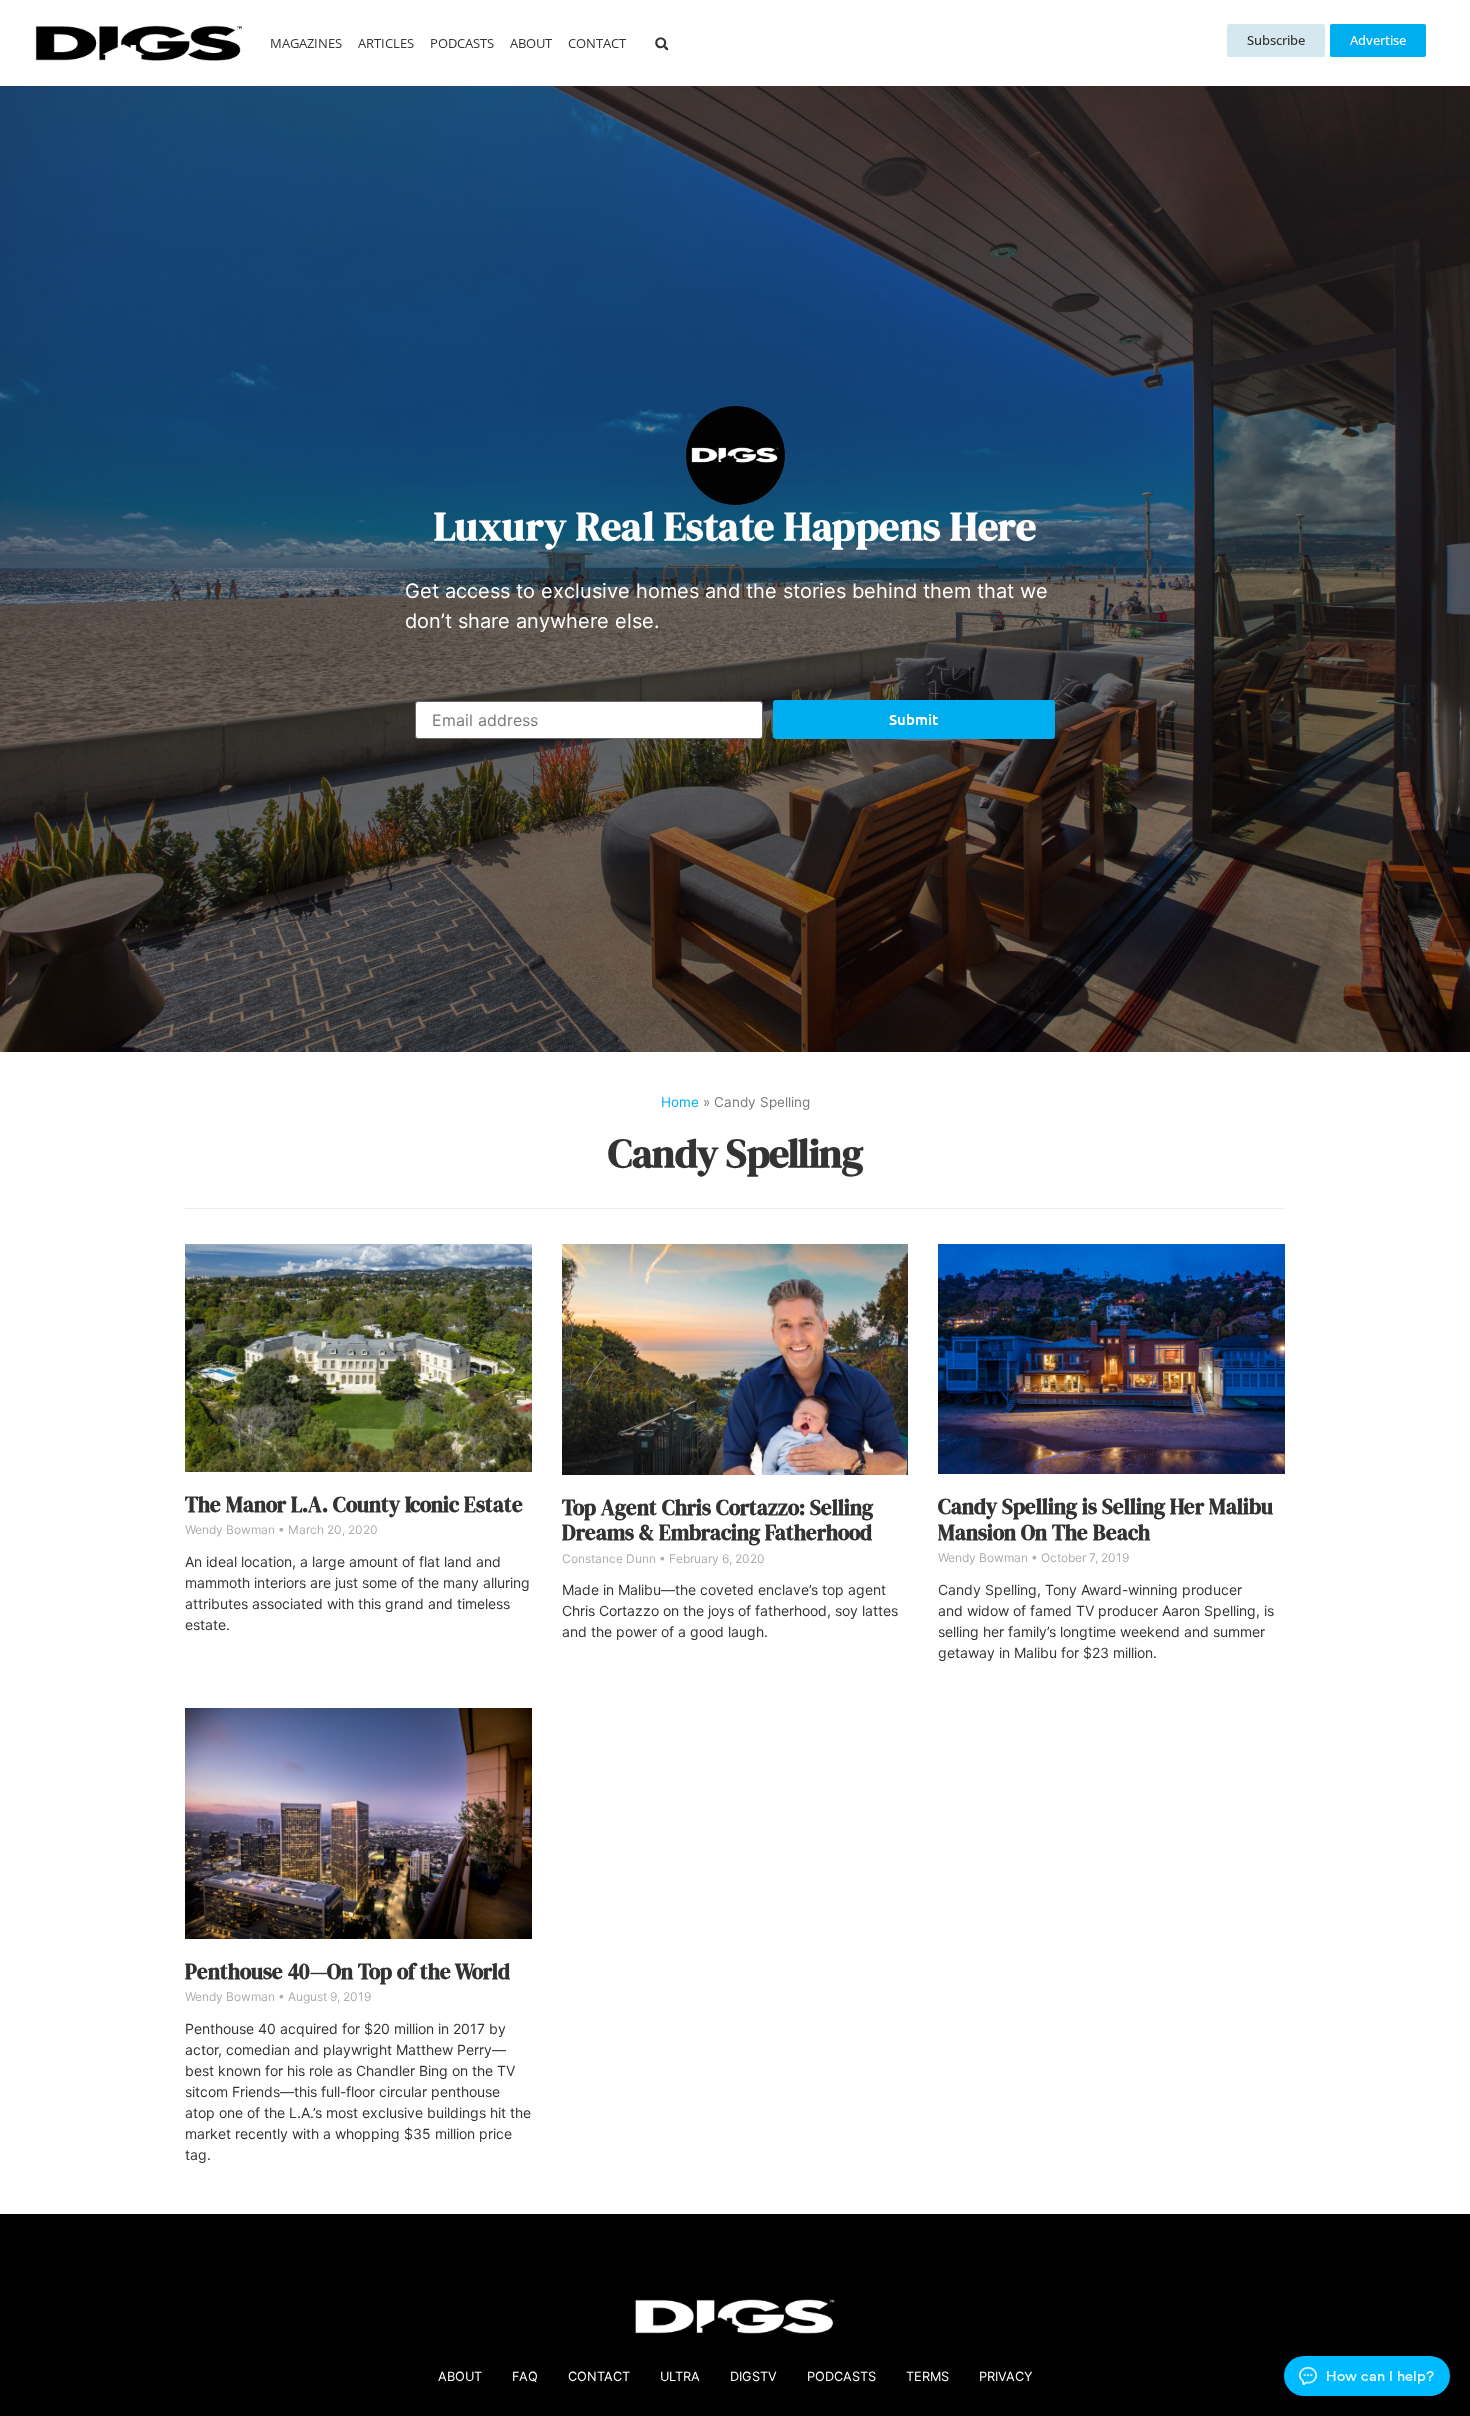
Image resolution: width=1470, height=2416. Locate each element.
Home (680, 1102)
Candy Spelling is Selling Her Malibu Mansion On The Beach (1105, 1519)
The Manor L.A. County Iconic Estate (354, 1504)
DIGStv (753, 2376)
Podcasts (462, 43)
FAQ (525, 2376)
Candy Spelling (735, 1153)
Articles (386, 43)
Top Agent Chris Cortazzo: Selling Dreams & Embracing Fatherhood (717, 1520)
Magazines (306, 43)
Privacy (1006, 2376)
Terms (927, 2376)
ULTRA (680, 2376)
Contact (597, 43)
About (531, 43)
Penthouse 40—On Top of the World (347, 1971)
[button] (661, 43)
